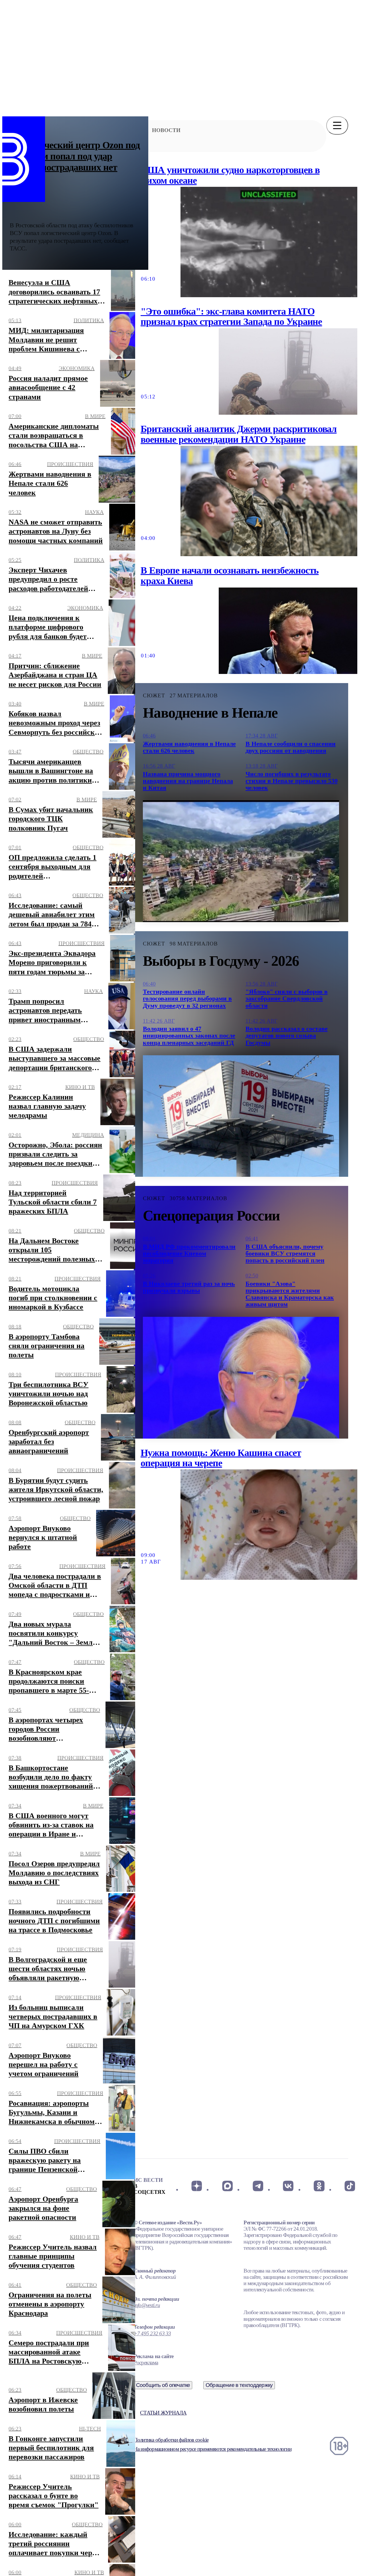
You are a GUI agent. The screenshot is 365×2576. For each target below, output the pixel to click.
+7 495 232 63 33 (152, 2333)
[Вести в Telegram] (258, 2186)
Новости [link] (166, 130)
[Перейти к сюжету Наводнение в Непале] (241, 861)
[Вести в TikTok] (350, 2186)
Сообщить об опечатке (163, 2385)
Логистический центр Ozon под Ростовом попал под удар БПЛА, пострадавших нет (75, 156)
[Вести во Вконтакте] (288, 2186)
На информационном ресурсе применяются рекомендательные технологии (213, 2449)
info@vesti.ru (147, 2305)
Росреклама (146, 2363)
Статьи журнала (163, 2413)
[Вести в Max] (227, 2186)
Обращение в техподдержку (239, 2385)
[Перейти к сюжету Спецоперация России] (241, 1378)
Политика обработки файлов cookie (171, 2440)
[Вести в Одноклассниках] (319, 2186)
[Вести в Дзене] (197, 2186)
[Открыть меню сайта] (337, 125)
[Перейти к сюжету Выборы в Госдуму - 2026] (241, 1116)
